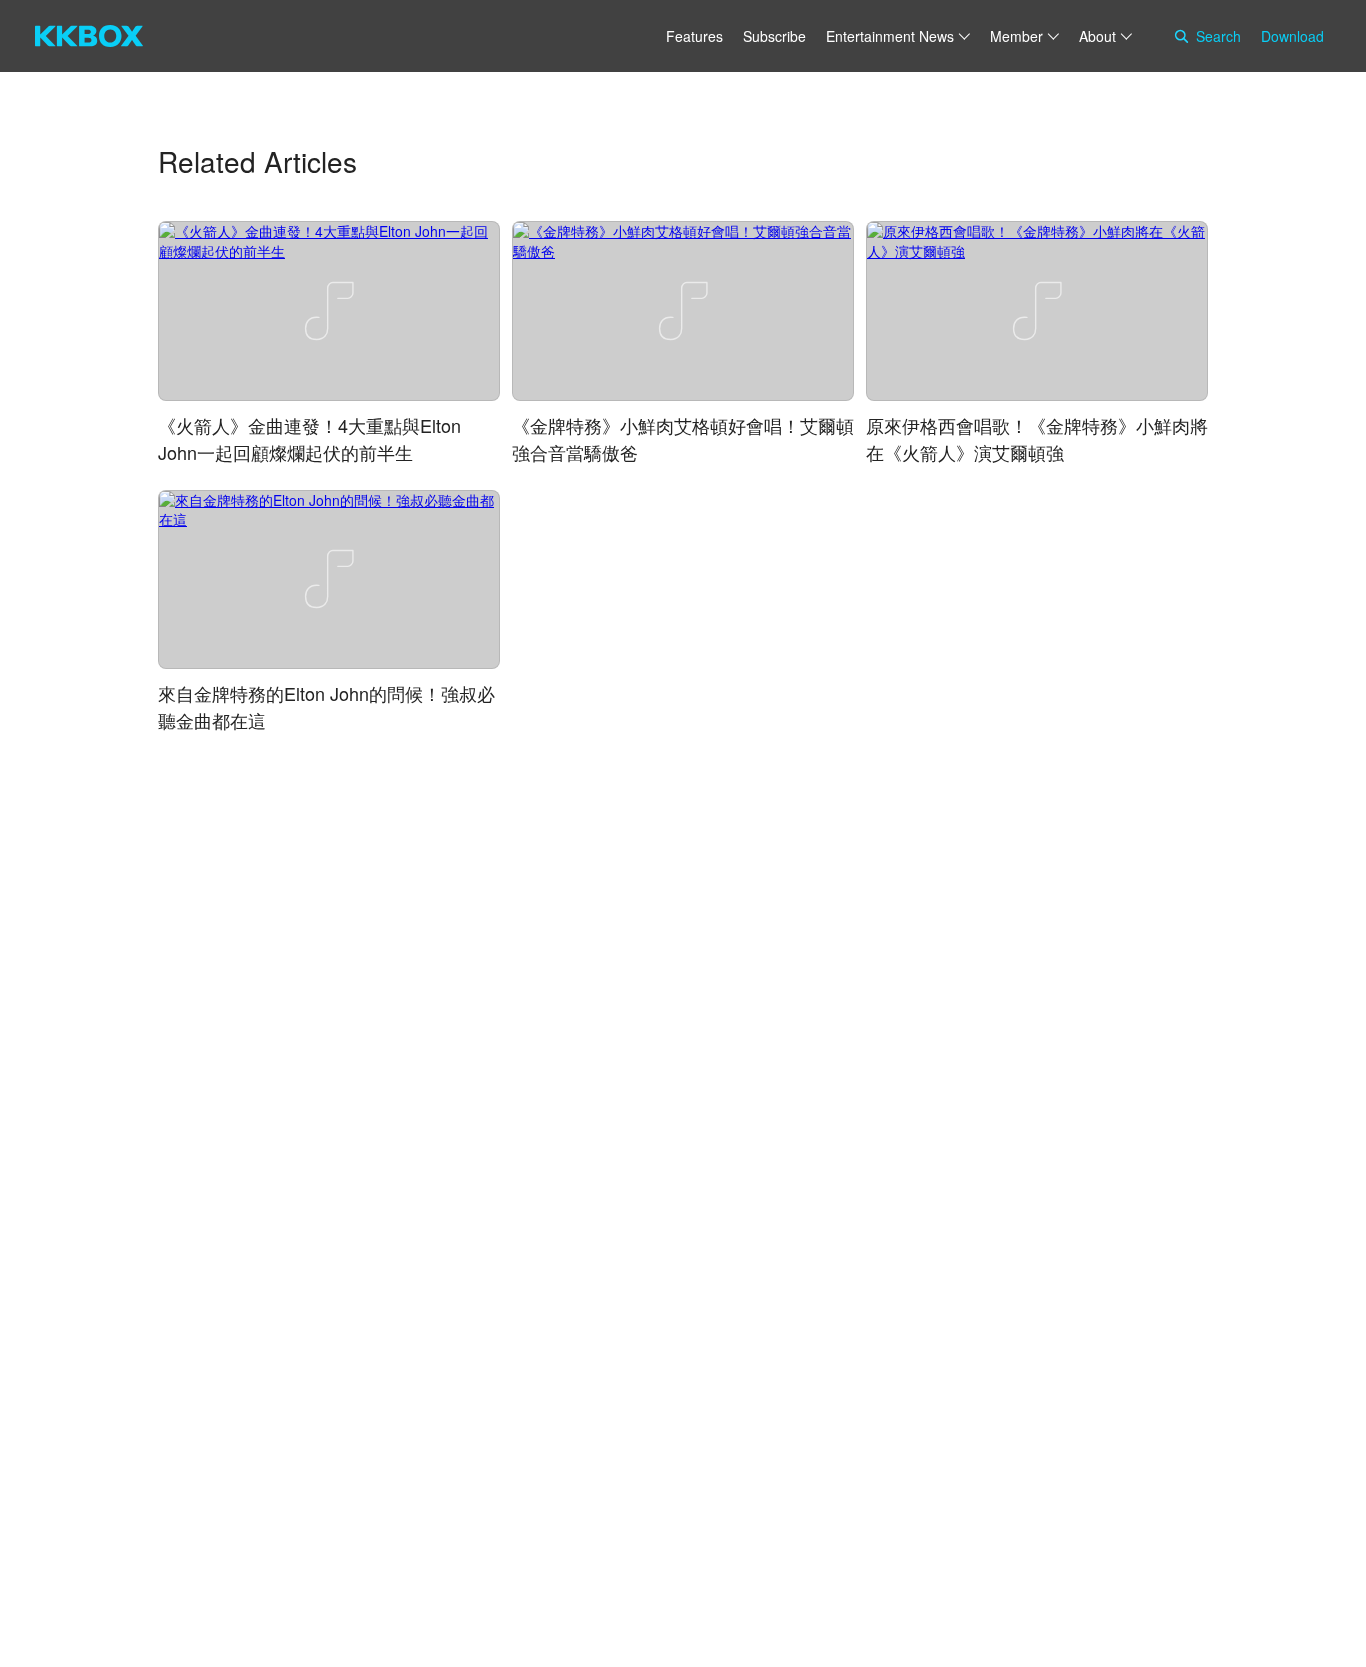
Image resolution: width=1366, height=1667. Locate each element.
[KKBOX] (89, 36)
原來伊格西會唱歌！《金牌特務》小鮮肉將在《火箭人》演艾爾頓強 (1037, 438)
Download (1292, 36)
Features (694, 36)
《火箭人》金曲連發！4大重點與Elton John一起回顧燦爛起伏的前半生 (309, 438)
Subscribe (774, 36)
